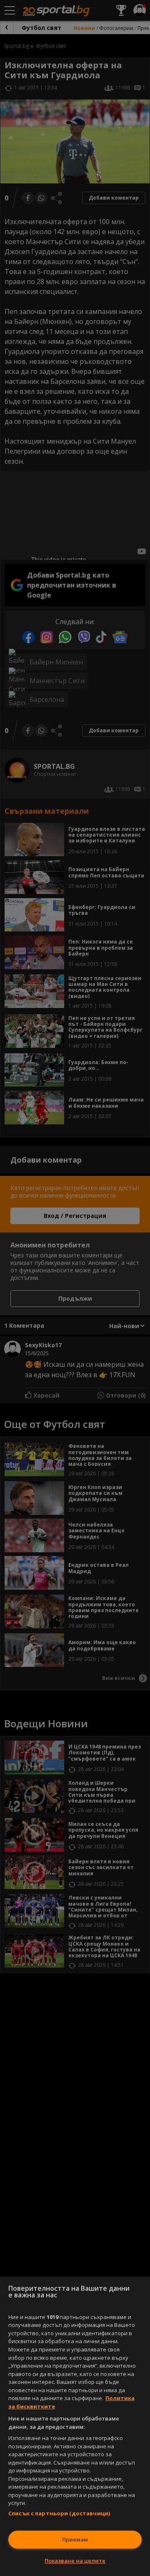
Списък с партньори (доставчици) (59, 2513)
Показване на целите (75, 2561)
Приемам (75, 2539)
